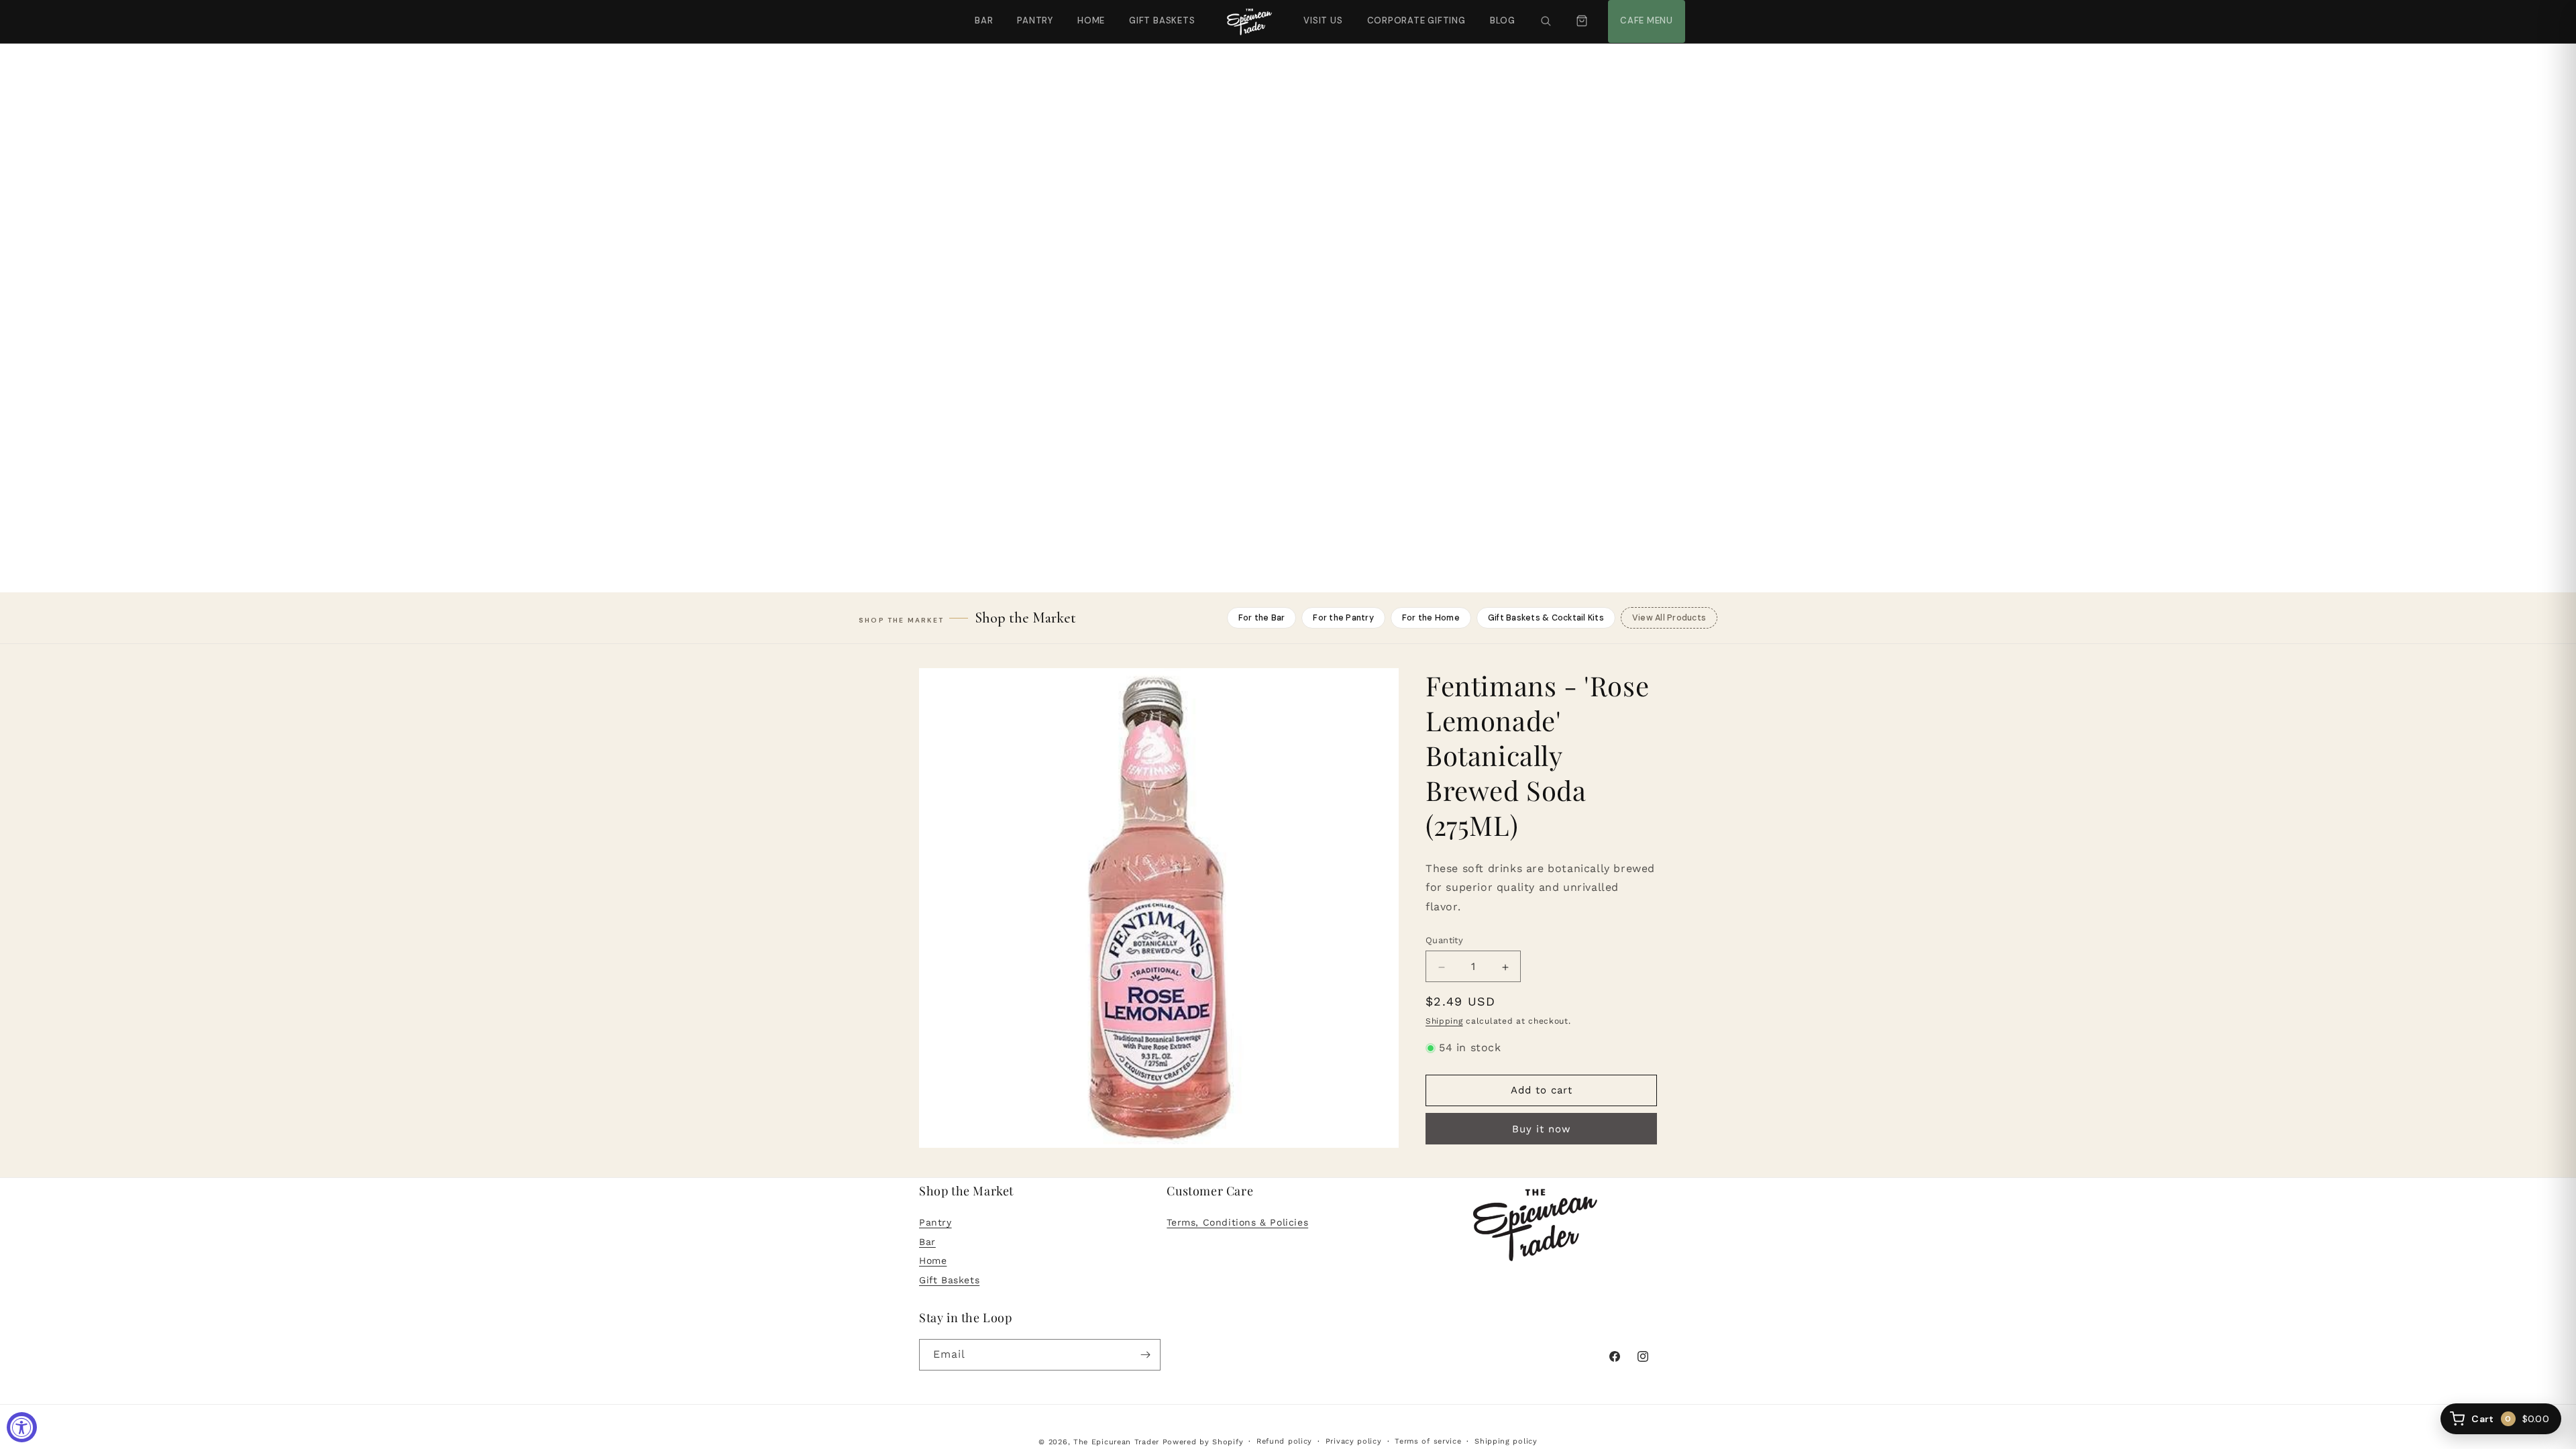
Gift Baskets (1162, 20)
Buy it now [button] (1542, 1129)
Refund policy (1284, 1441)
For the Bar (1262, 618)
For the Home (1431, 618)
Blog (1503, 20)
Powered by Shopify (1203, 1442)
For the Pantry (1343, 618)
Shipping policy (1506, 1441)
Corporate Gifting (1410, 13)
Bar (984, 20)
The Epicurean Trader (1116, 1442)
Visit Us (1322, 13)
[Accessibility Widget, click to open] (22, 1427)
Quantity (1444, 941)
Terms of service (1428, 1441)
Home (1091, 20)
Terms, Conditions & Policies (1237, 1222)
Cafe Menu (1645, 13)
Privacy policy (1354, 1441)
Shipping (1444, 1022)
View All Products (1669, 618)
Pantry (1035, 20)
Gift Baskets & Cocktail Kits (1546, 618)
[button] (1546, 21)
